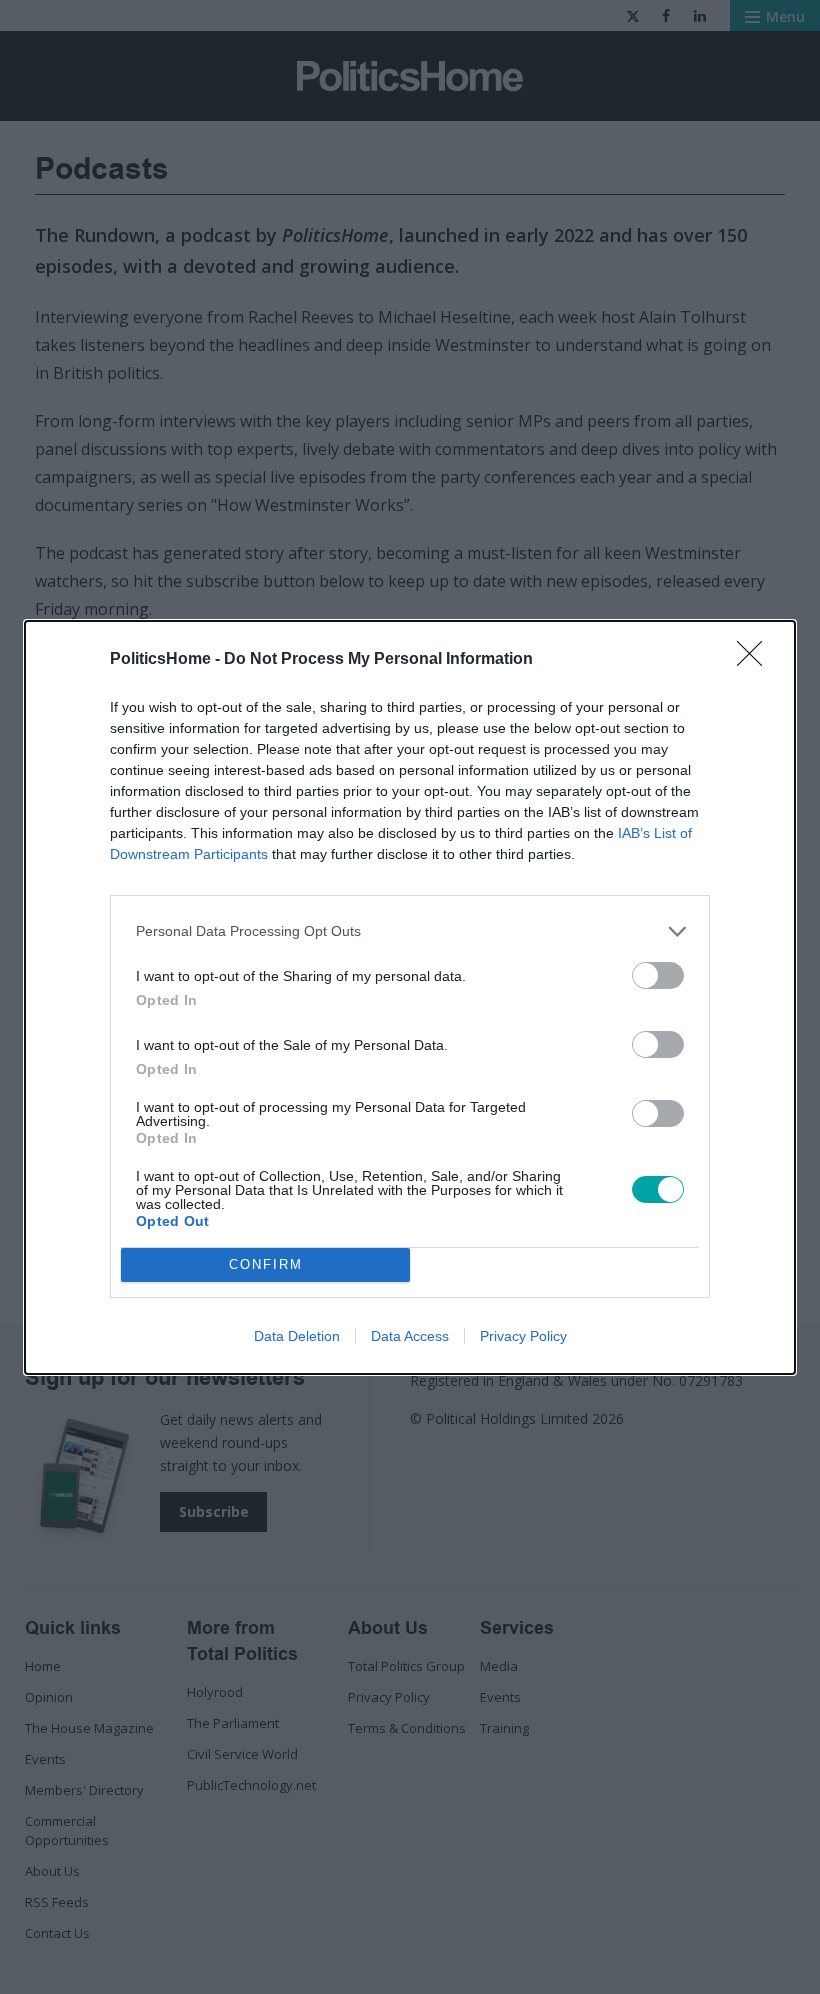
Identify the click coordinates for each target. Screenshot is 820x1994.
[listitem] (410, 931)
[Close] (756, 660)
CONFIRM (266, 1264)
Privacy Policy (523, 1336)
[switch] (658, 975)
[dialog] (410, 997)
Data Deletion (297, 1336)
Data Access (410, 1336)
